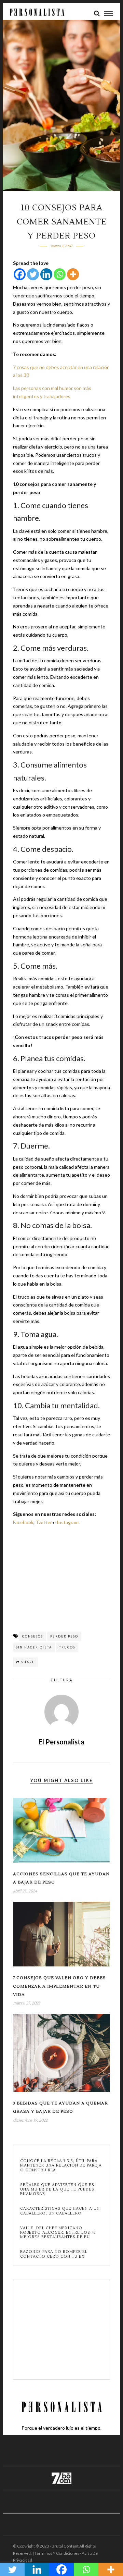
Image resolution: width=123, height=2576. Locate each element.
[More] (73, 274)
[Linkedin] (46, 274)
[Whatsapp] (60, 274)
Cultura (61, 1680)
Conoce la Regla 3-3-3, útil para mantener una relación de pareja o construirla (61, 2166)
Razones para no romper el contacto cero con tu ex (54, 2254)
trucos (67, 1647)
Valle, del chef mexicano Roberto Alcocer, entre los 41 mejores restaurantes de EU (58, 2233)
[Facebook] (20, 274)
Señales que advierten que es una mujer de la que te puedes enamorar (57, 2189)
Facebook (23, 1522)
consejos (33, 1636)
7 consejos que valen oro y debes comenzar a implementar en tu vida (59, 1986)
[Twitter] (33, 274)
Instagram (68, 1522)
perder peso (64, 1636)
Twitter (44, 1522)
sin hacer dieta (34, 1647)
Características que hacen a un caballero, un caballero (60, 2211)
